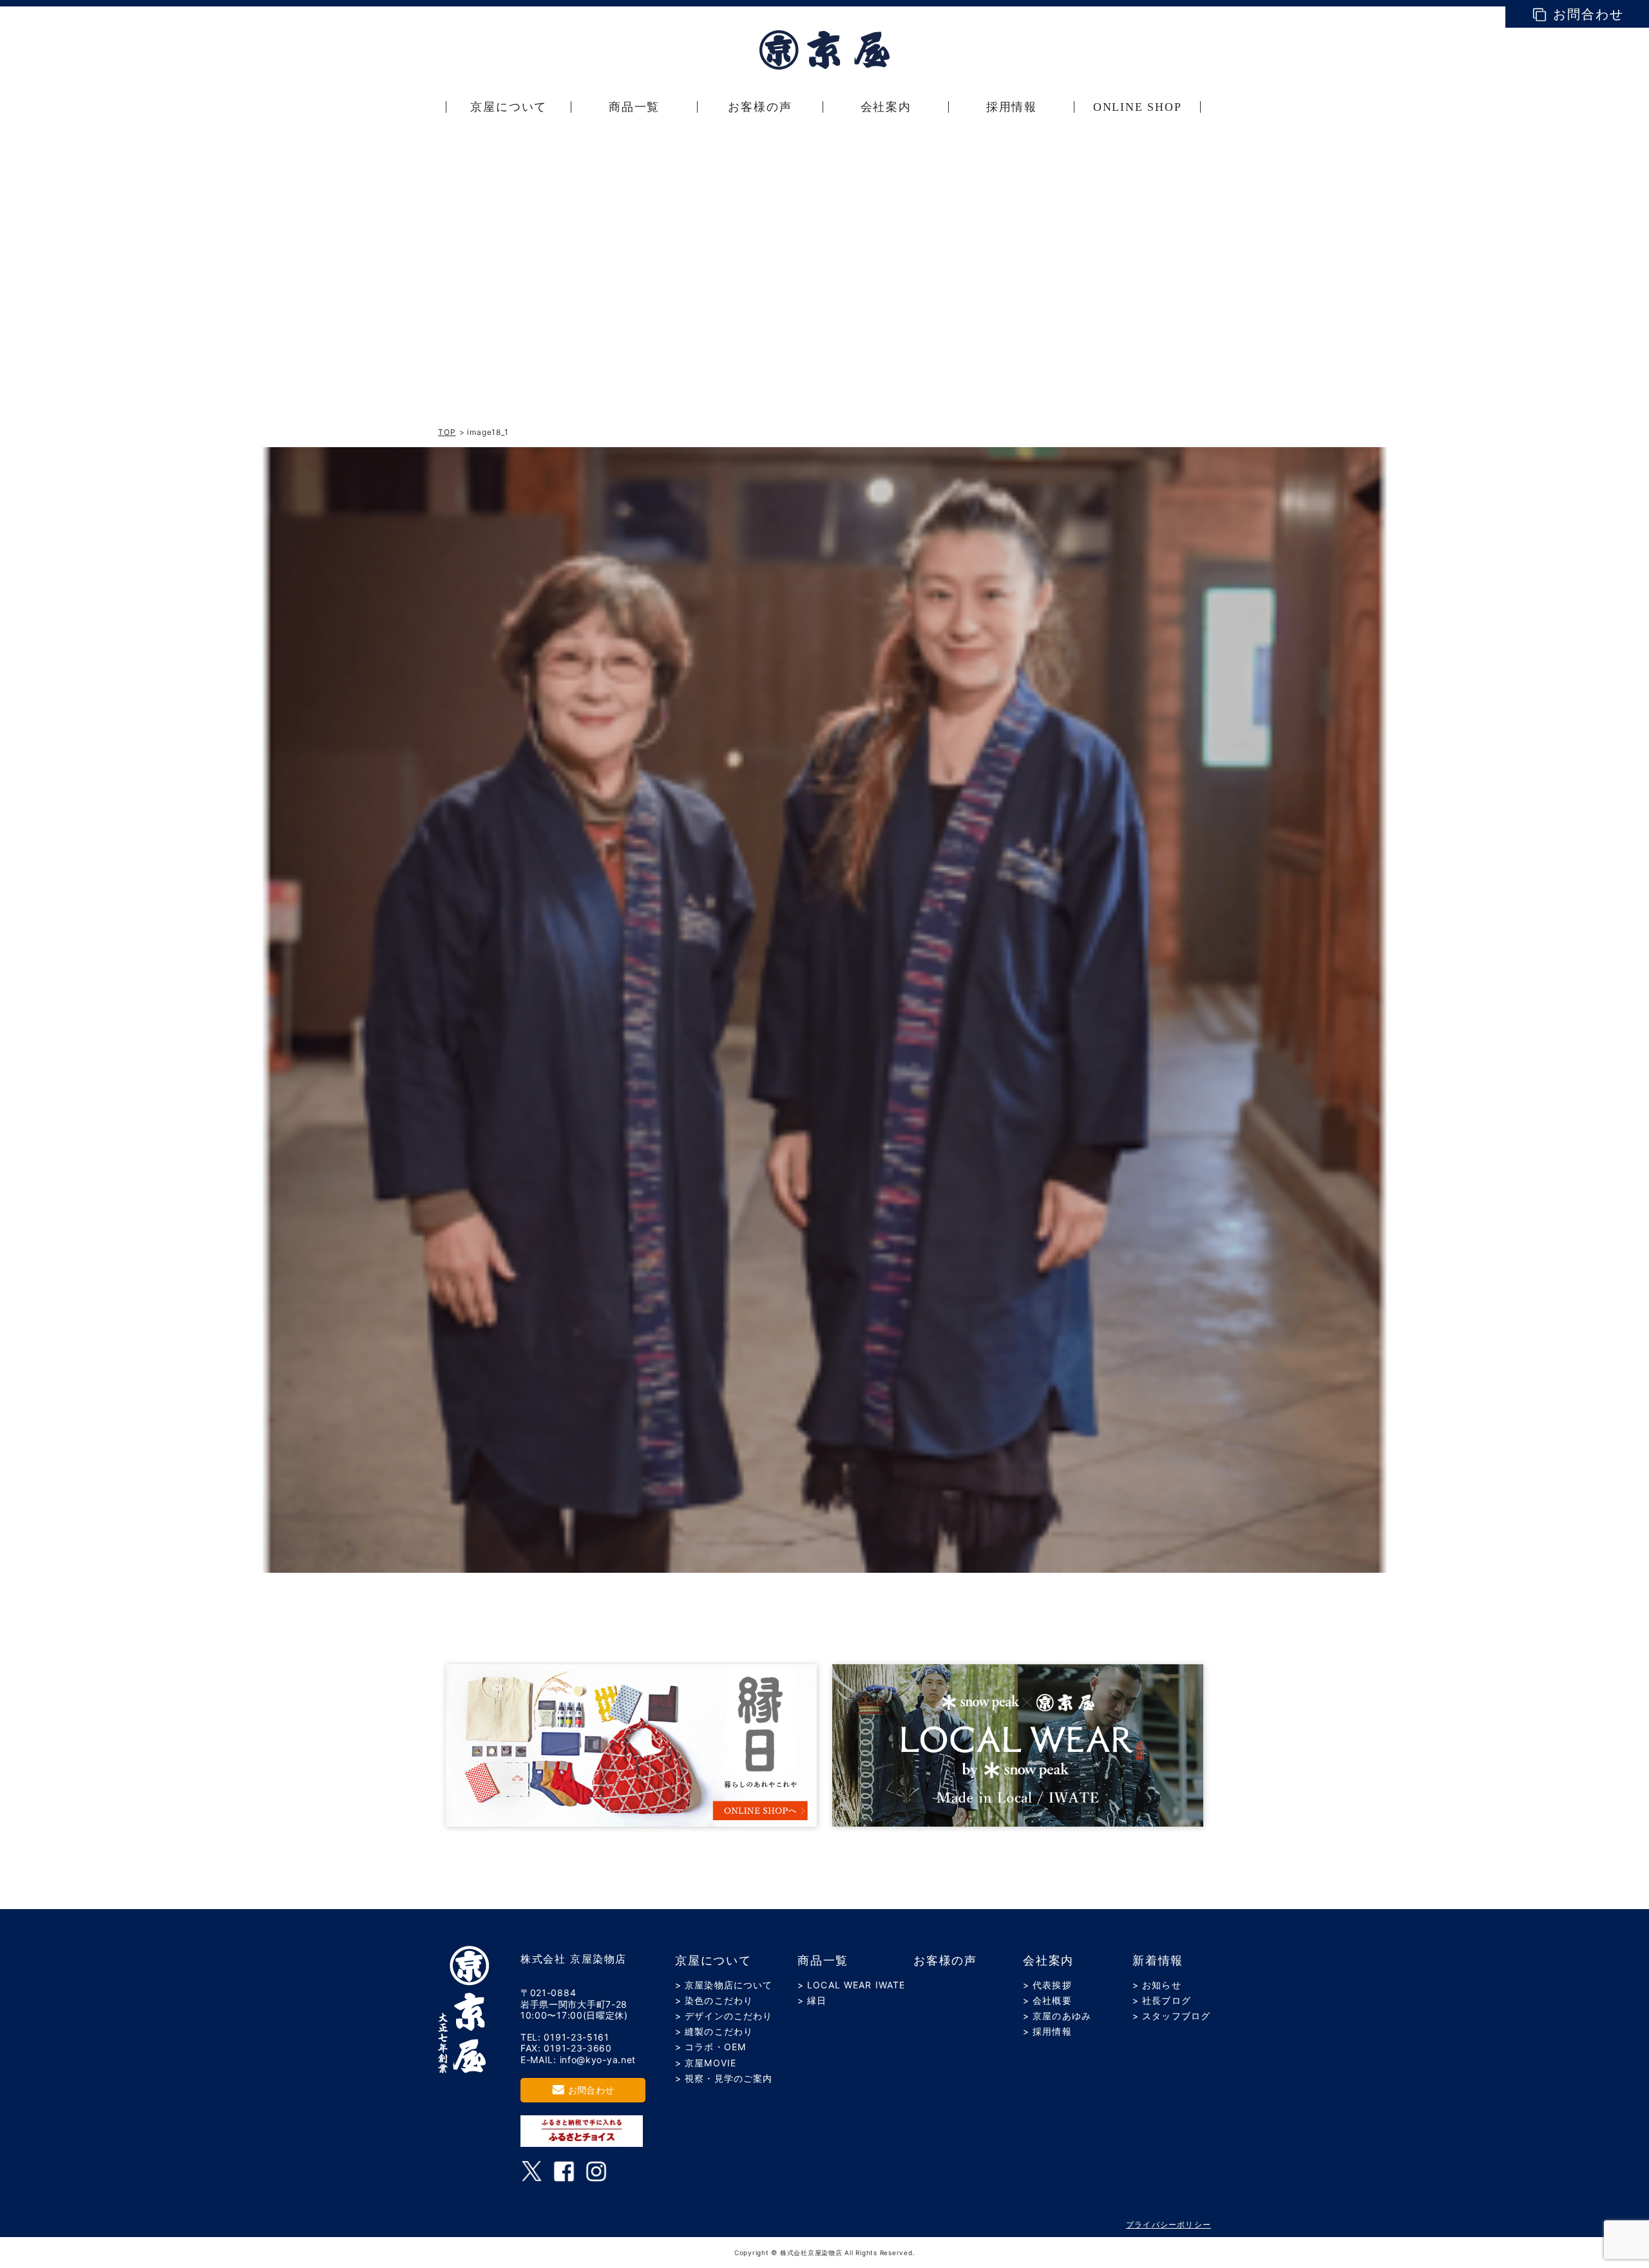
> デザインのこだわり (724, 2016)
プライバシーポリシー (1168, 2225)
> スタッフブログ (1171, 2016)
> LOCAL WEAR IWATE (851, 1985)
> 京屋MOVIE (706, 2063)
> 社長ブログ (1162, 2000)
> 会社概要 (1047, 2000)
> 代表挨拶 (1047, 1985)
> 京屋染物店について (724, 1985)
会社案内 (1048, 1961)
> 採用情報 (1047, 2031)
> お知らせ (1157, 1985)
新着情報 (1158, 1961)
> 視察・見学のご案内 (724, 2078)
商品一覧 (823, 1961)
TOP (447, 432)
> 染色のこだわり (714, 2000)
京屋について (713, 1961)
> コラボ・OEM (710, 2047)
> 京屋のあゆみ (1057, 2016)
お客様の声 (945, 1961)
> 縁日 (812, 2000)
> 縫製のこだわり (714, 2031)
